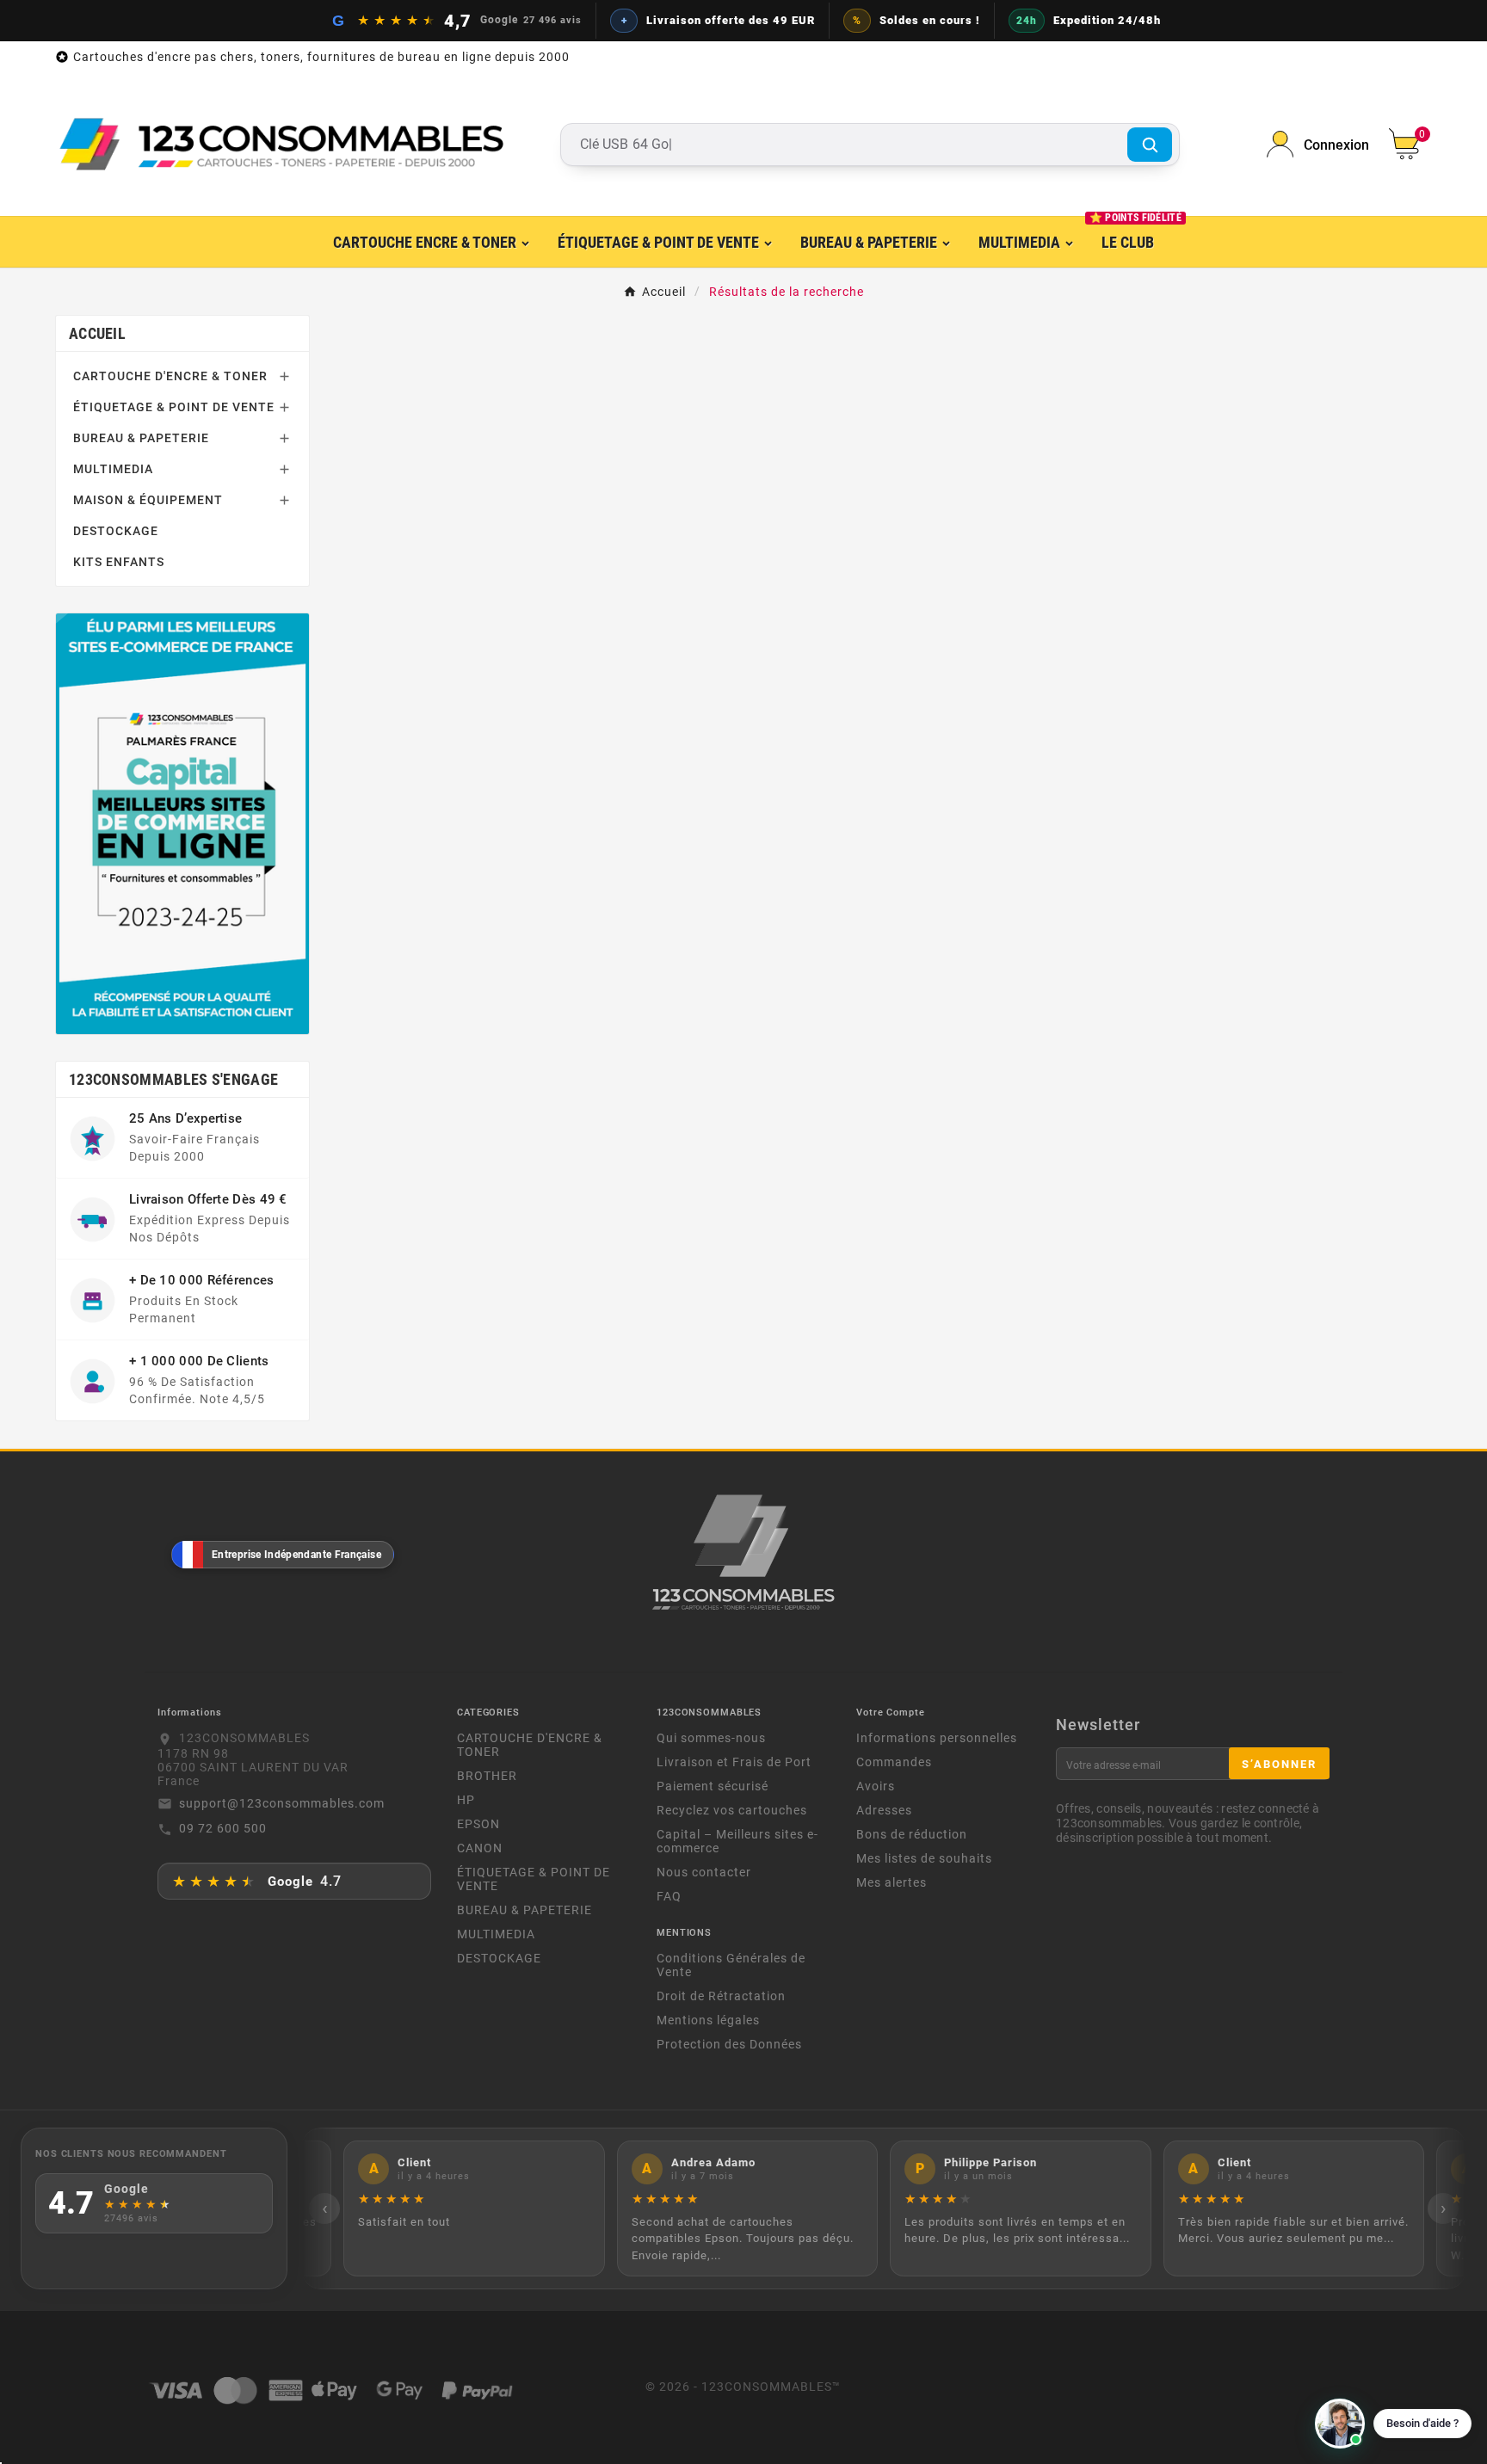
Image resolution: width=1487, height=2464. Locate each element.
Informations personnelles (937, 1738)
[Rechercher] (1150, 145)
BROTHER (487, 1776)
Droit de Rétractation (721, 1996)
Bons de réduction (912, 1834)
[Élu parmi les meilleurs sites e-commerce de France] (182, 823)
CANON (480, 1848)
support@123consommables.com (282, 1803)
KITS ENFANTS (119, 562)
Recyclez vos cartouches (732, 1810)
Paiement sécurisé (713, 1786)
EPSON (478, 1824)
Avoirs (876, 1786)
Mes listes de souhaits (924, 1858)
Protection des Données (729, 2044)
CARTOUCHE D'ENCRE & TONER (170, 376)
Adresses (884, 1810)
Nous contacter (704, 1872)
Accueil (97, 333)
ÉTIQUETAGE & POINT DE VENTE (174, 407)
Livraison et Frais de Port (734, 1762)
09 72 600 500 (223, 1828)
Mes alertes (892, 1882)
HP (466, 1800)
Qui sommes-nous (711, 1738)
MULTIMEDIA (113, 469)
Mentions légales (708, 2020)
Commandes (894, 1762)
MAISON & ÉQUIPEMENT (148, 500)
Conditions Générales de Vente (731, 1965)
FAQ (669, 1896)
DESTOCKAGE (116, 531)
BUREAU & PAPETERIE (141, 438)
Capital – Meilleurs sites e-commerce (737, 1841)
